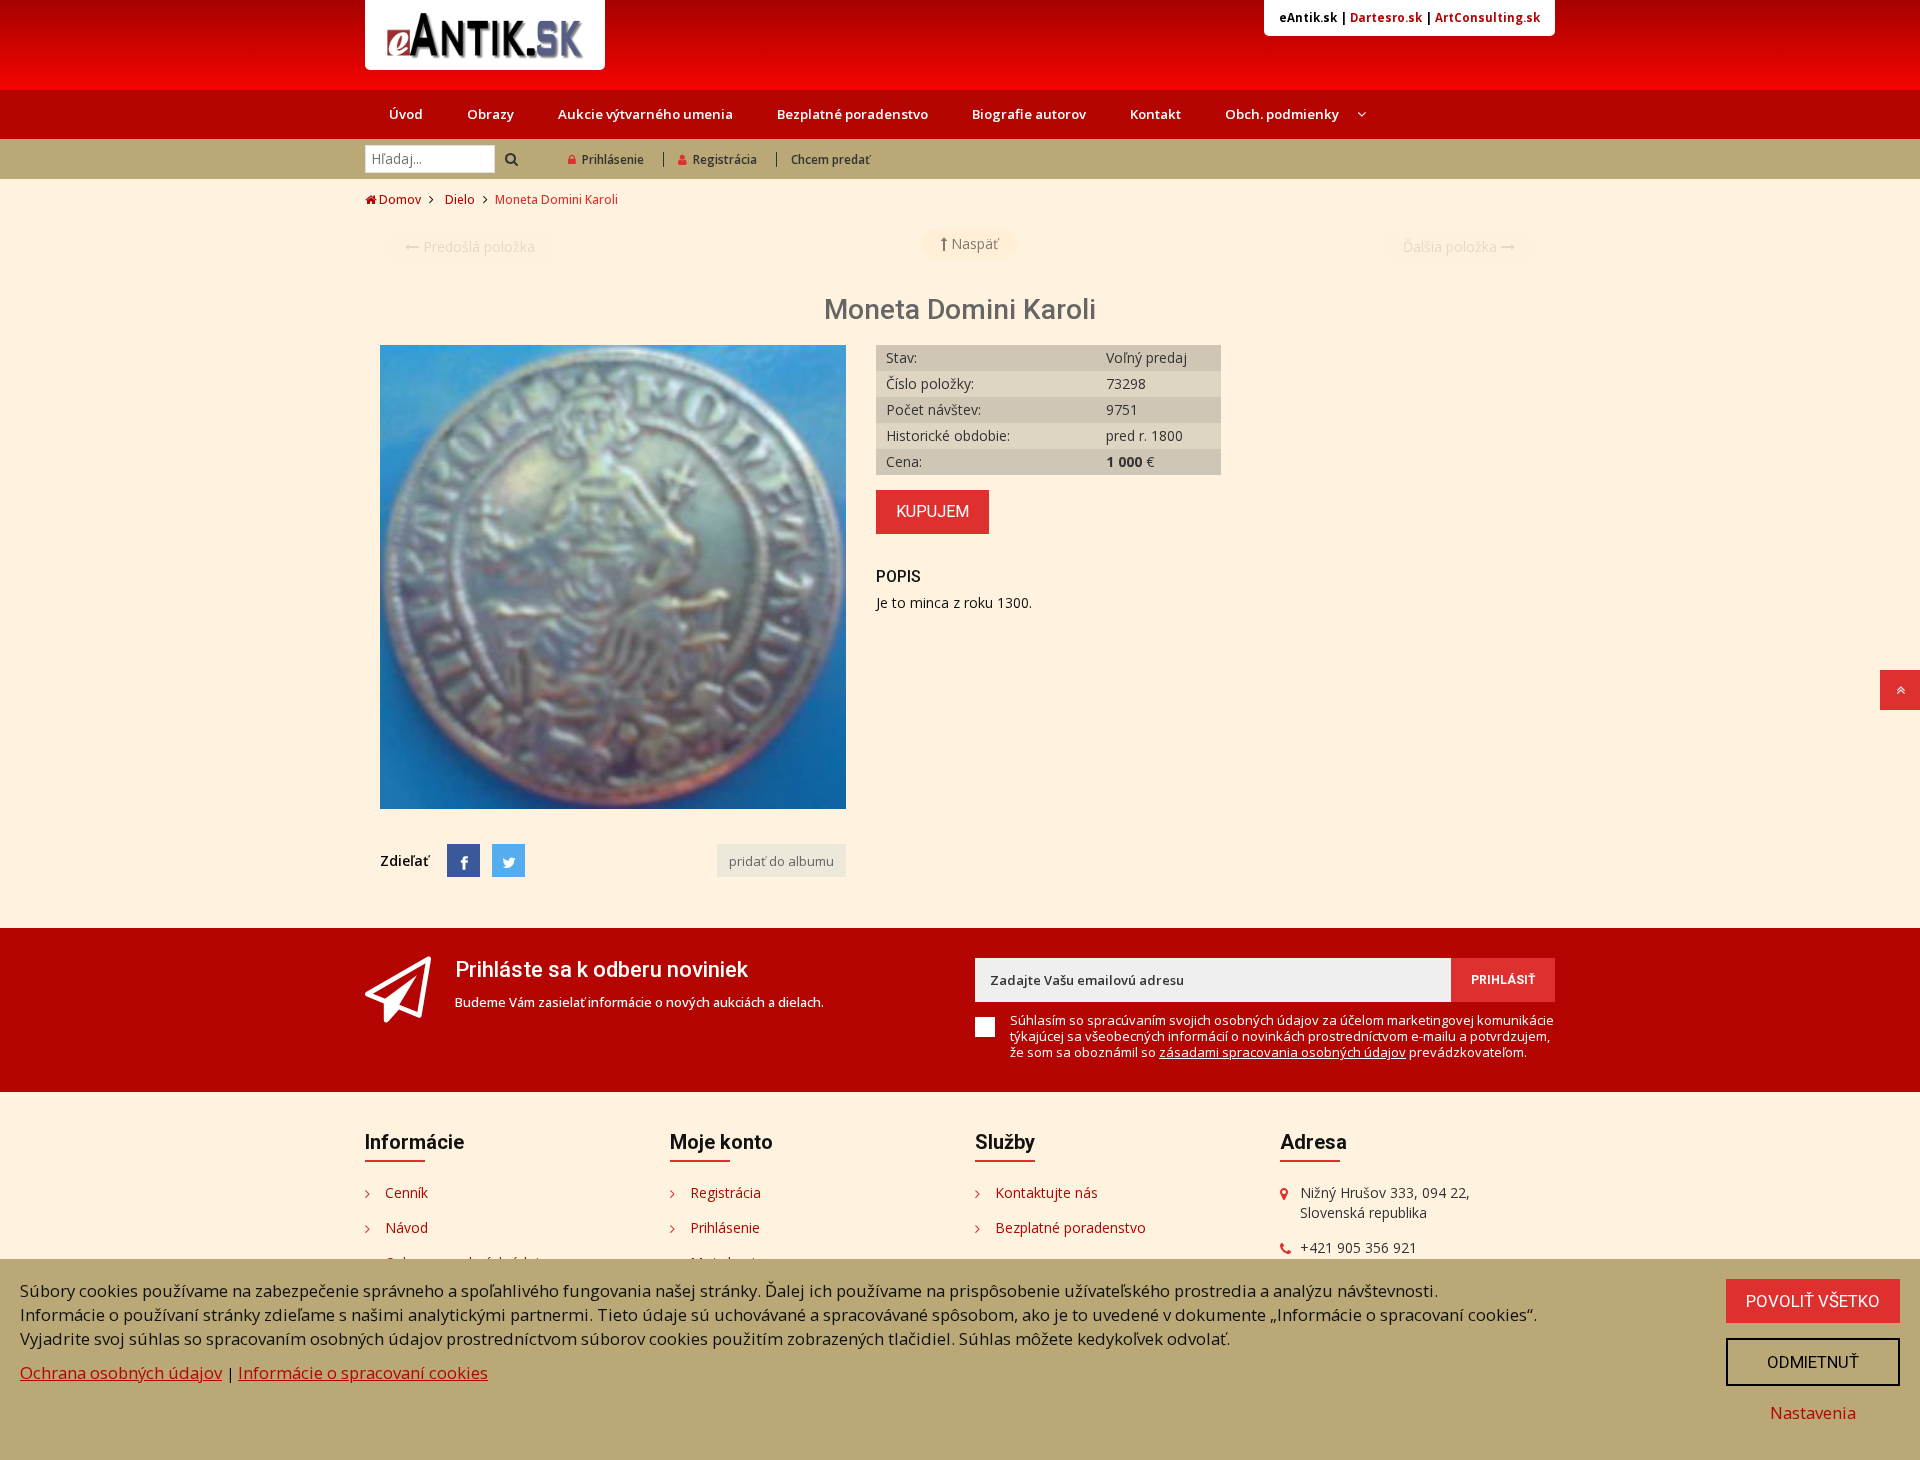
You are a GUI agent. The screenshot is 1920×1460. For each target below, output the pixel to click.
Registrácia (725, 159)
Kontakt (1155, 114)
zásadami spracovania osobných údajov (1282, 1052)
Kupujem (932, 511)
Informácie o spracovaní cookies (363, 1372)
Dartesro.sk (1386, 17)
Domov (398, 199)
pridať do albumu (781, 861)
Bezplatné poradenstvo (852, 114)
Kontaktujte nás (1046, 1192)
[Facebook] (463, 860)
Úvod (406, 114)
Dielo (460, 199)
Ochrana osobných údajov (121, 1372)
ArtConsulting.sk (1487, 17)
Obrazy (490, 114)
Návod (406, 1227)
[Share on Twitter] (508, 860)
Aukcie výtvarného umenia (645, 114)
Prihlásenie (613, 159)
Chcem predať (830, 159)
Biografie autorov (1029, 114)
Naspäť (972, 243)
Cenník (406, 1192)
